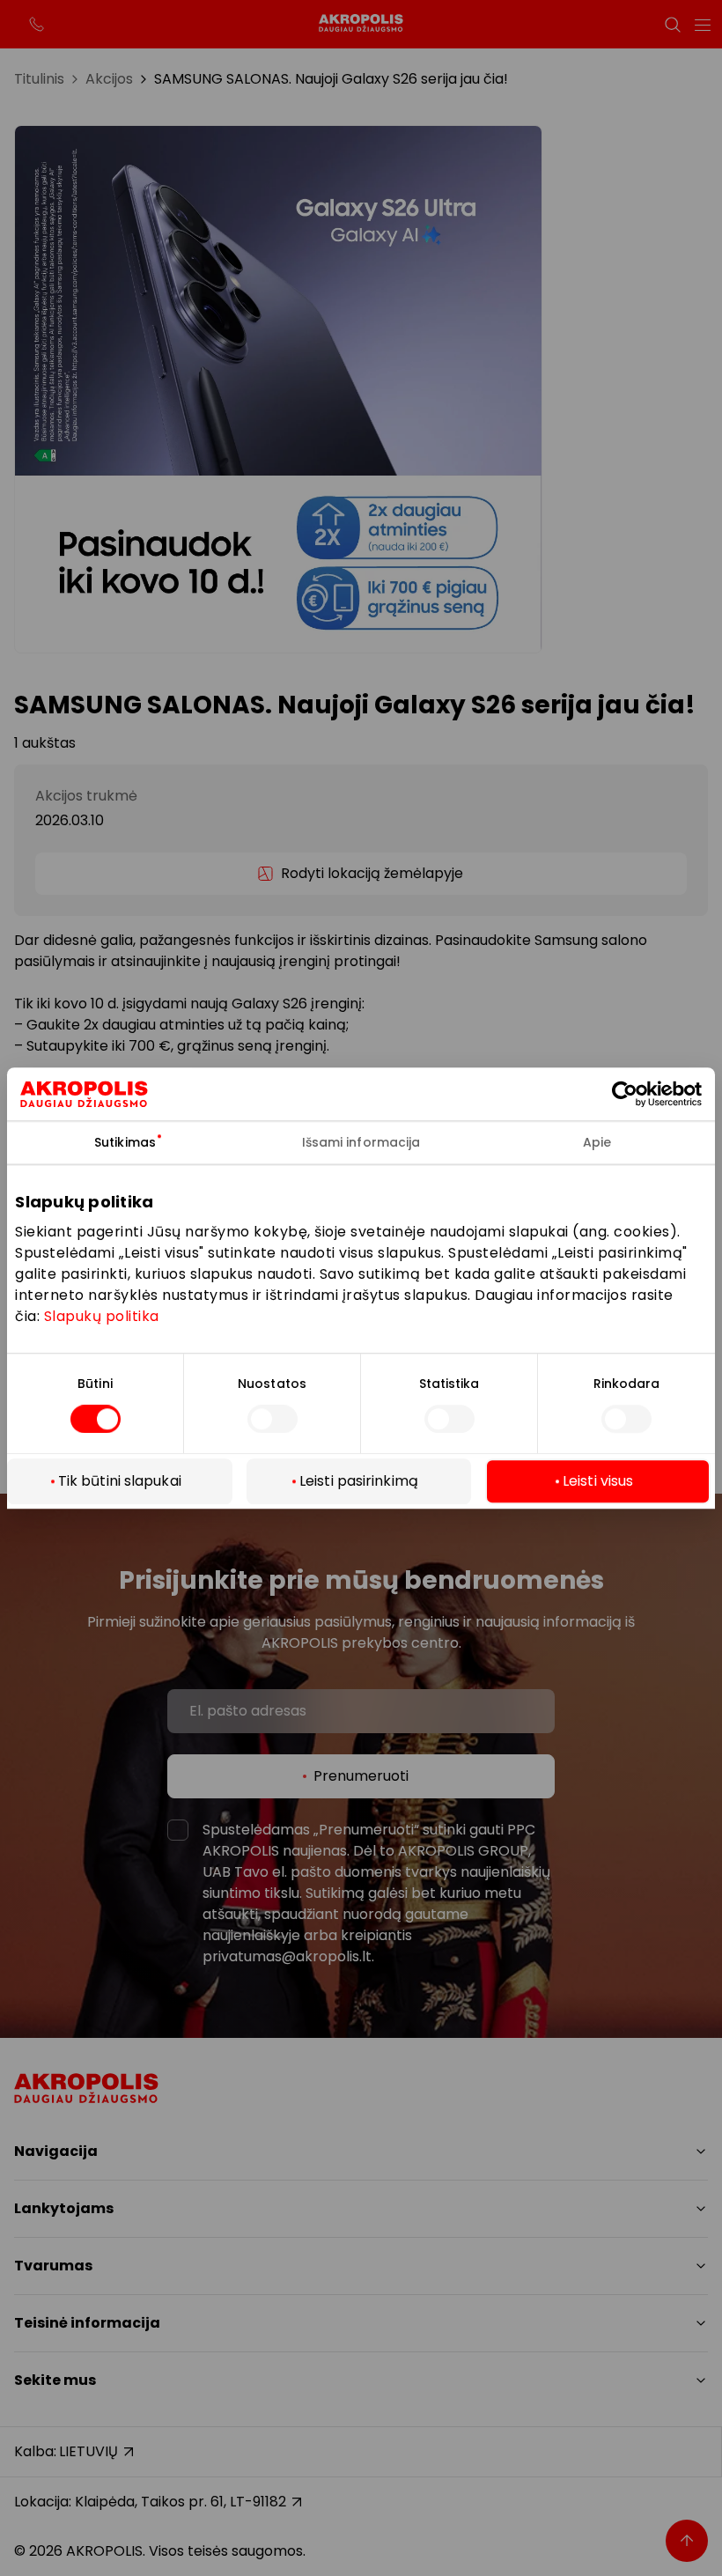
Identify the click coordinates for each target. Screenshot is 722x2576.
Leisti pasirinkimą (359, 1481)
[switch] (273, 1420)
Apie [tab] (597, 1142)
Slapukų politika (102, 1316)
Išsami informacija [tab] (361, 1142)
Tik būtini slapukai (120, 1481)
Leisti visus (598, 1481)
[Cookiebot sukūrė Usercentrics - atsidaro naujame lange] (639, 1094)
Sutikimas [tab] (125, 1142)
